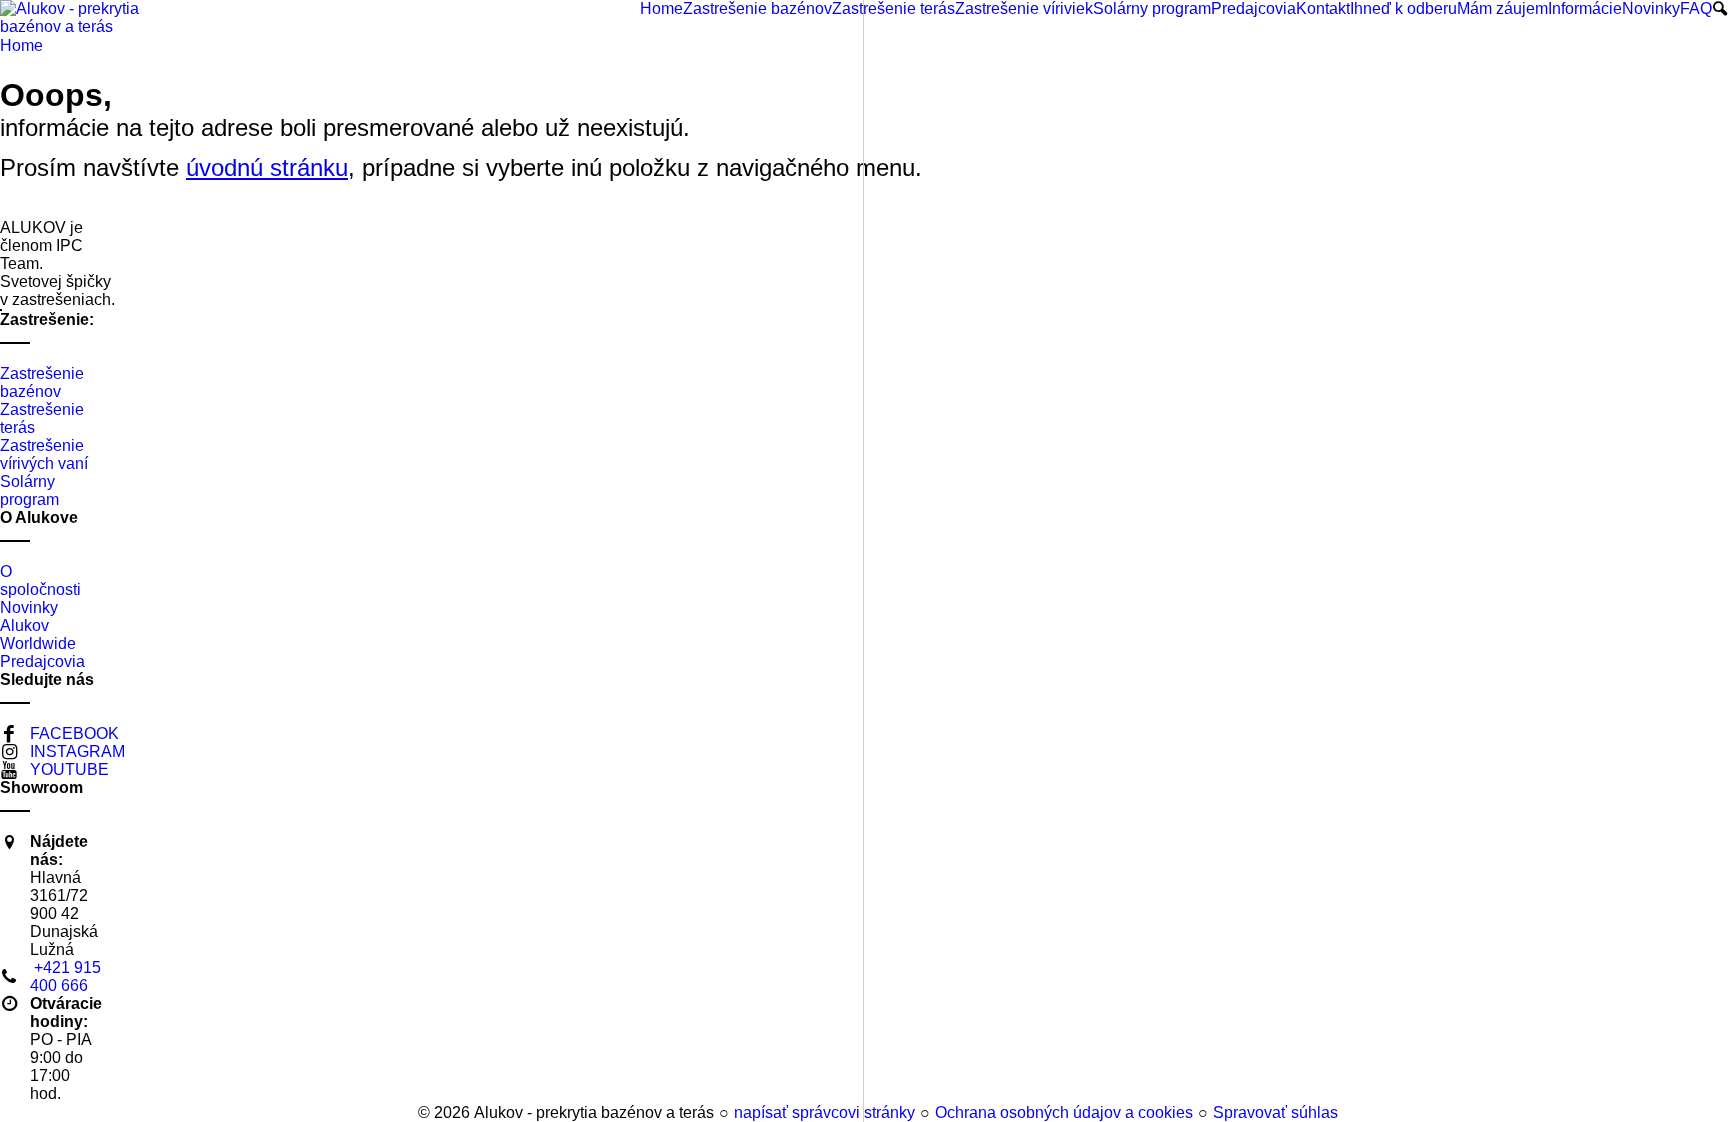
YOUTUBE (69, 769)
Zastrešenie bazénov (42, 382)
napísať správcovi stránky (824, 1112)
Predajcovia (42, 661)
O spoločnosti (40, 580)
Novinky (29, 607)
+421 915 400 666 (65, 976)
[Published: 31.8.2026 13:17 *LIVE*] (408, 1112)
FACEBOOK (74, 733)
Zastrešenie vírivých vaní (44, 454)
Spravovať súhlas (1275, 1112)
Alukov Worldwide (38, 634)
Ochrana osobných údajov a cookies (1064, 1112)
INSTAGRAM (77, 751)
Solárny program (29, 490)
